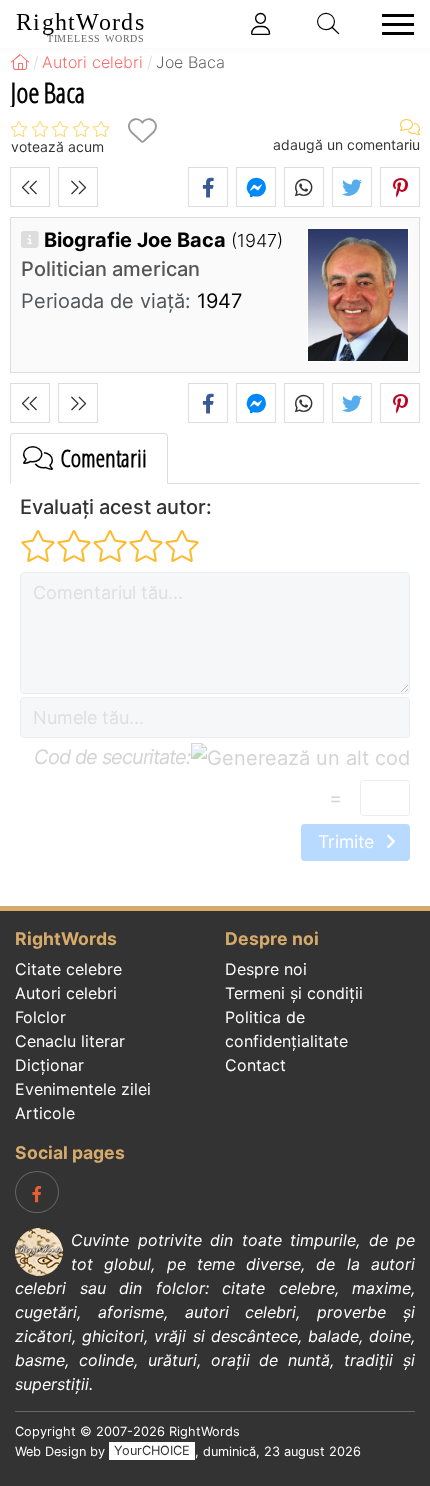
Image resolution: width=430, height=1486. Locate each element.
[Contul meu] (261, 24)
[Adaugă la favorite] (142, 130)
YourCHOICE (152, 1451)
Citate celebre (68, 969)
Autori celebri (66, 993)
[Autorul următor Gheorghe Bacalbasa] (78, 187)
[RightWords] (20, 62)
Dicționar (49, 1065)
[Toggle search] (329, 24)
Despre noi (266, 969)
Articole (45, 1113)
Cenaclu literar (70, 1041)
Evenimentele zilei (83, 1089)
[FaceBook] (37, 1192)
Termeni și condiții (294, 993)
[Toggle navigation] (392, 24)
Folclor (40, 1017)
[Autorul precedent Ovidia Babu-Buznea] (30, 187)
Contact (255, 1065)
